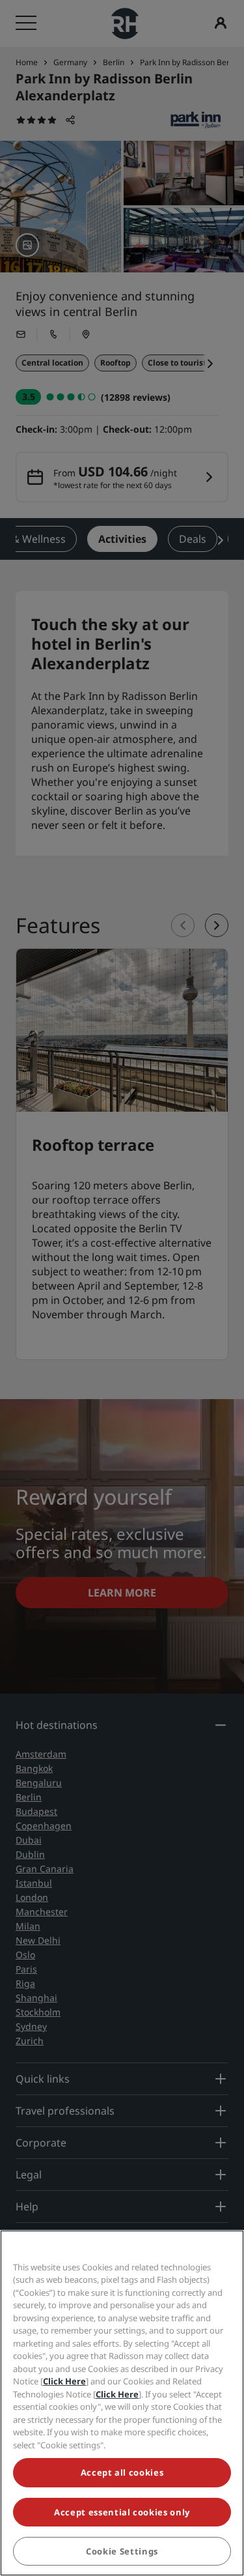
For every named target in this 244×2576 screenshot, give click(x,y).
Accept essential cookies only (122, 2512)
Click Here (64, 2381)
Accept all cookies (122, 2472)
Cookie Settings (122, 2551)
